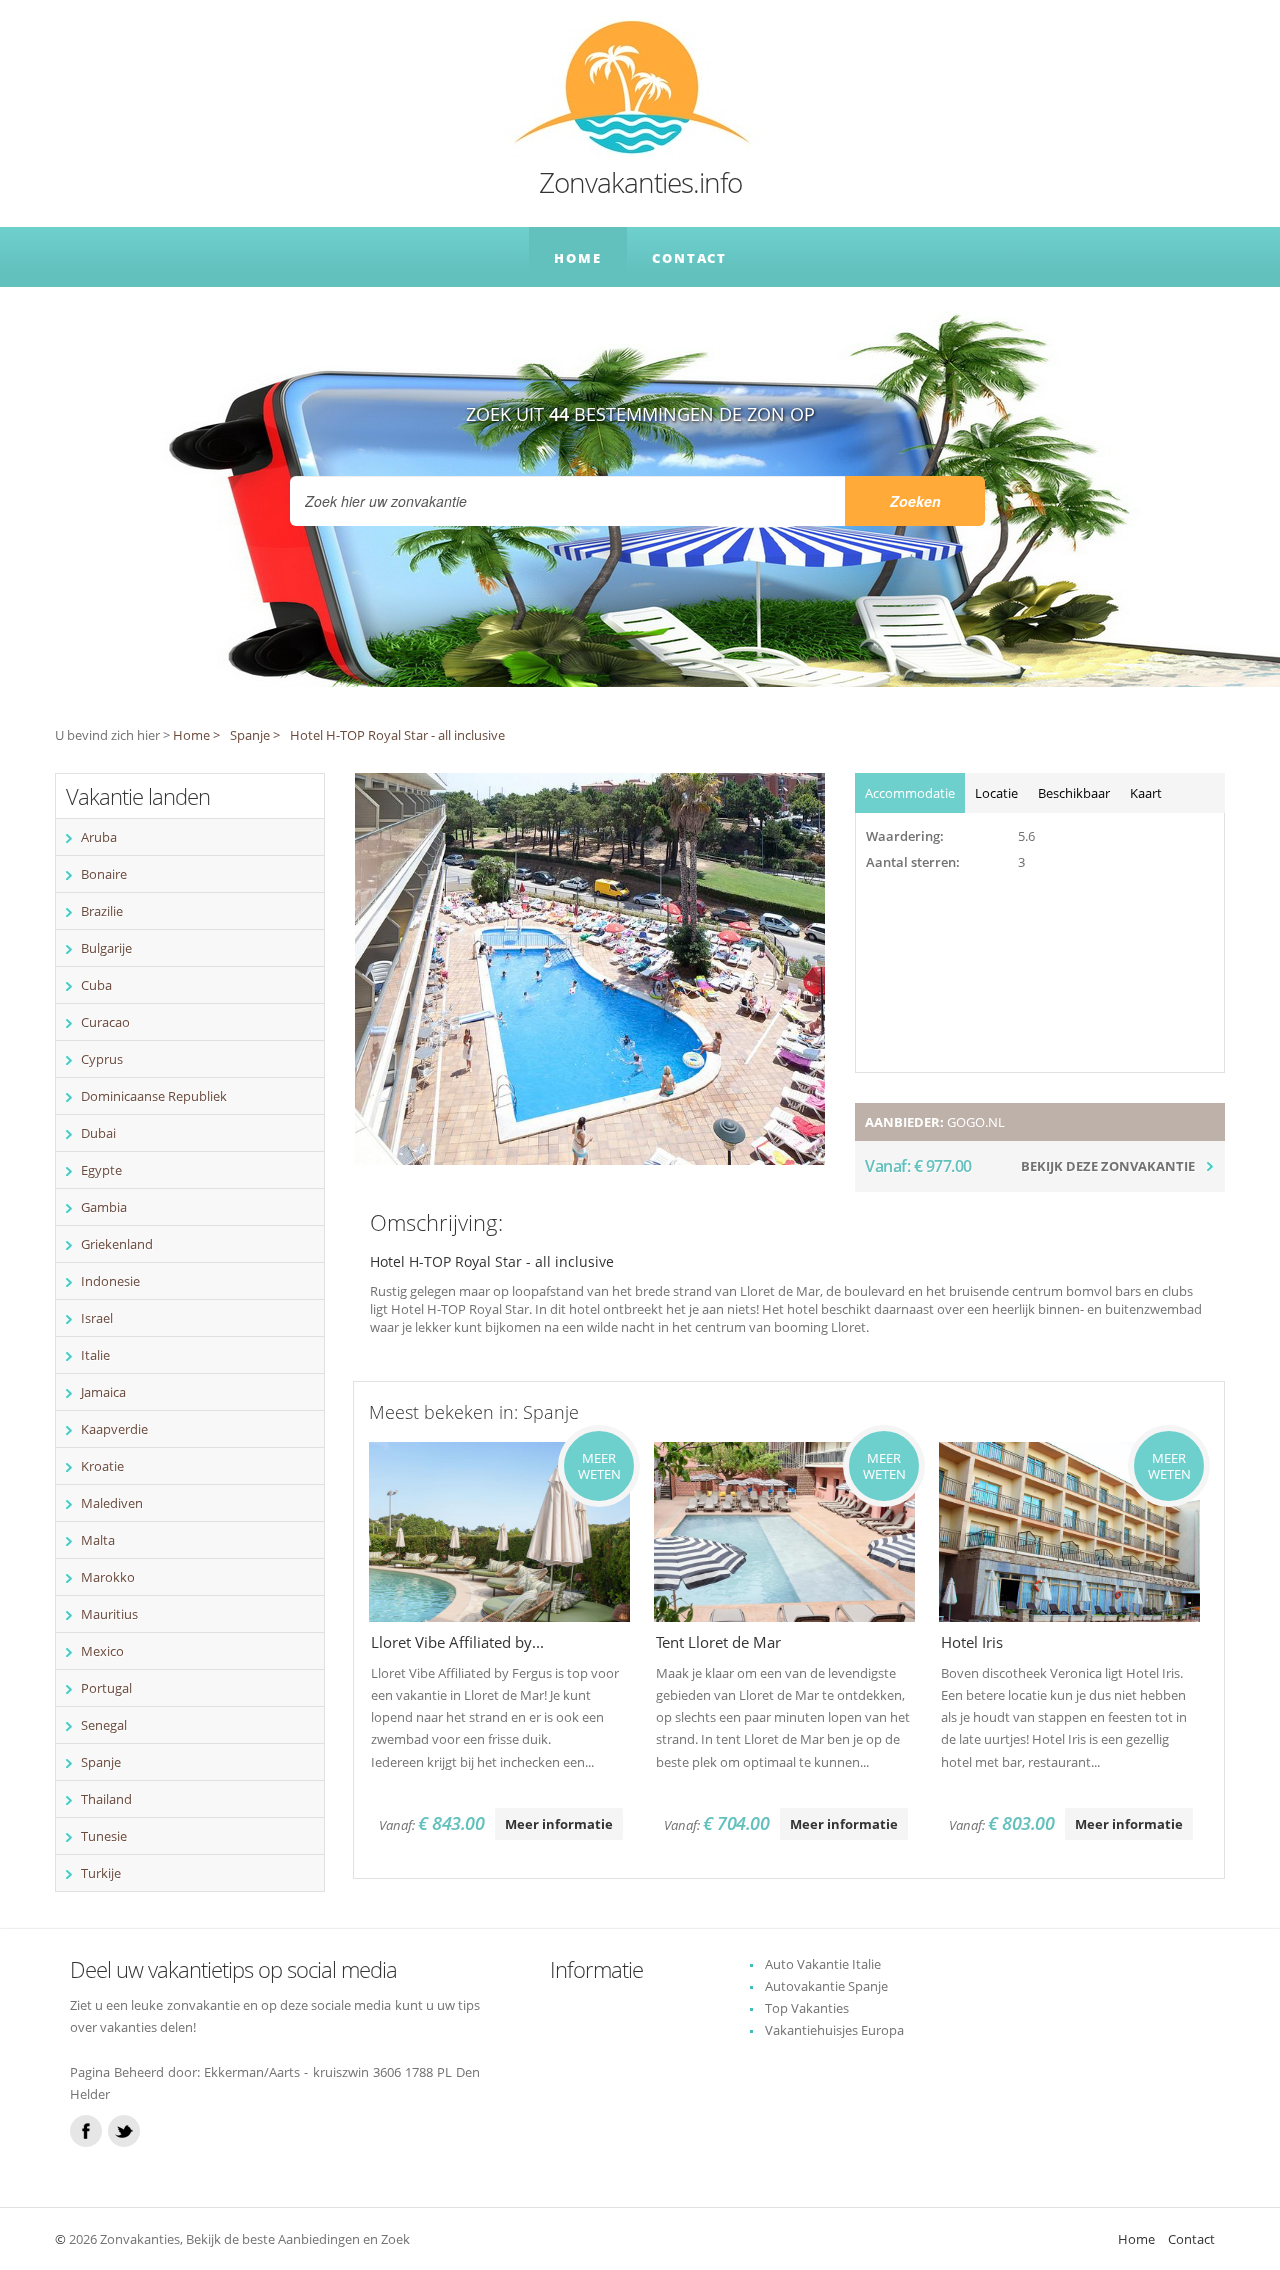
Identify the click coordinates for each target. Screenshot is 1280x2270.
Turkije (101, 1873)
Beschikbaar (1074, 793)
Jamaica (103, 1392)
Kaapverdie (114, 1429)
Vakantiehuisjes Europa (834, 2030)
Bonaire (104, 874)
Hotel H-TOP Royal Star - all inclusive (397, 735)
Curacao (105, 1022)
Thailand (106, 1799)
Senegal (104, 1725)
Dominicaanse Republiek (154, 1096)
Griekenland (117, 1244)
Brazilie (102, 911)
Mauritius (109, 1614)
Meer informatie (559, 1824)
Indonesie (110, 1281)
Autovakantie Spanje (826, 1986)
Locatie (996, 793)
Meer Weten (599, 1466)
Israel (97, 1318)
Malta (98, 1540)
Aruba (99, 837)
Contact (689, 258)
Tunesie (104, 1836)
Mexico (102, 1651)
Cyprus (102, 1059)
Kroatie (102, 1466)
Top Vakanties (807, 2008)
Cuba (96, 985)
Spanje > (255, 735)
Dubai (98, 1133)
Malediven (112, 1503)
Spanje (101, 1762)
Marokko (108, 1577)
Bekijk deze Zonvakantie (1108, 1166)
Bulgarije (106, 948)
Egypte (101, 1170)
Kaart (1146, 793)
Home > (196, 735)
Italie (95, 1355)
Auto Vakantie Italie (823, 1964)
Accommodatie (910, 793)
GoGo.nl (976, 1122)
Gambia (104, 1207)
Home (578, 258)
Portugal (106, 1688)
